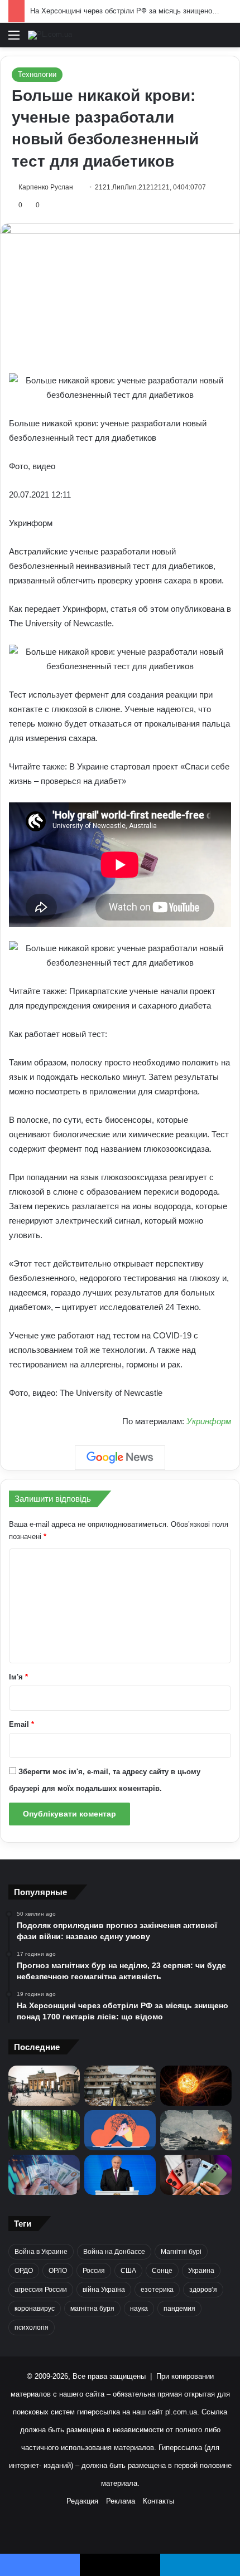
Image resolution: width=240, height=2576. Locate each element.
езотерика (157, 2290)
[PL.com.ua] (50, 35)
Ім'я (18, 1677)
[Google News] (120, 1458)
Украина (201, 2271)
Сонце (162, 2271)
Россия (94, 2271)
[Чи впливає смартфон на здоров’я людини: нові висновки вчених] (196, 2175)
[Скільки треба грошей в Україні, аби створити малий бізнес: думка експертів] (44, 2175)
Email (21, 1724)
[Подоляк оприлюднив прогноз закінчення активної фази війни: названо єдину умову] (120, 2086)
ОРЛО (58, 2271)
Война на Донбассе (114, 2252)
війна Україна (104, 2290)
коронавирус (35, 2309)
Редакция (82, 2501)
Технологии (37, 74)
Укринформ (209, 1421)
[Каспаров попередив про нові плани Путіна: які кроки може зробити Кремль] (120, 2175)
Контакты (159, 2501)
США (128, 2271)
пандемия (179, 2309)
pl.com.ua (181, 2412)
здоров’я (203, 2290)
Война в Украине (41, 2252)
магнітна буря (92, 2309)
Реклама (121, 2501)
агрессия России (41, 2290)
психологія (32, 2327)
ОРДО (24, 2271)
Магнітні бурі (181, 2252)
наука (139, 2309)
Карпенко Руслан (46, 187)
